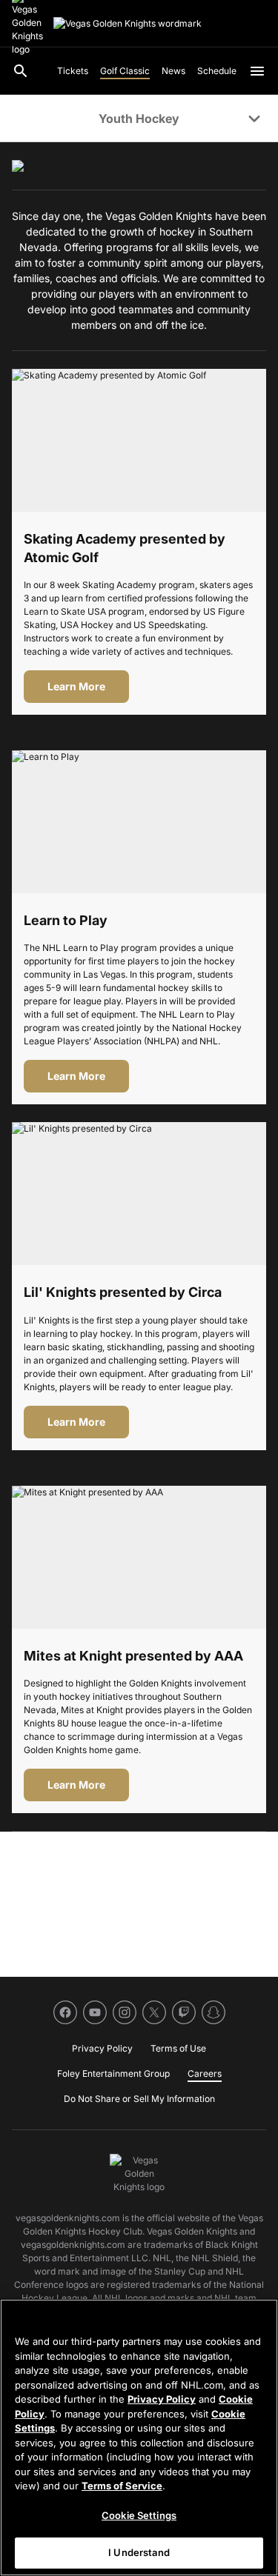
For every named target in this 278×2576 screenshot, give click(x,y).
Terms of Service (122, 2486)
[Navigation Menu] (257, 71)
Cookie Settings (139, 2515)
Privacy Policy (162, 2399)
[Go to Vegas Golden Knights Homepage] (128, 24)
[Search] (21, 71)
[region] (139, 2437)
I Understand (139, 2552)
